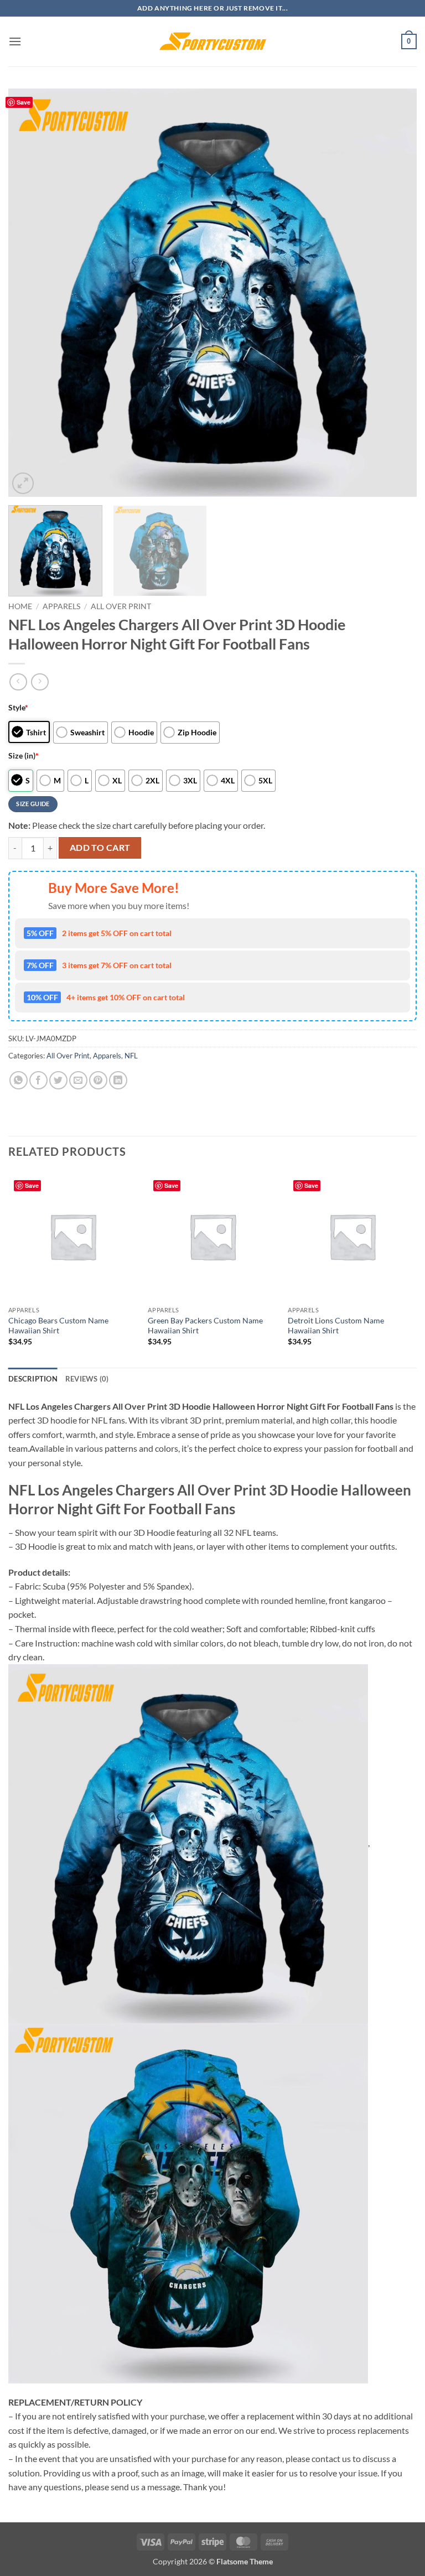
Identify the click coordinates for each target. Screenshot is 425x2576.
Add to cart (100, 848)
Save (24, 102)
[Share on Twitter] (58, 1080)
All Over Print (121, 606)
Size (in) (24, 755)
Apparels (61, 606)
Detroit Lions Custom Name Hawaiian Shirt (336, 1326)
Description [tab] (33, 1379)
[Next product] (18, 682)
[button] (15, 41)
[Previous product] (40, 682)
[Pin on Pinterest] (98, 1080)
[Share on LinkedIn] (118, 1080)
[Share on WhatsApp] (19, 1080)
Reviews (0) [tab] (87, 1379)
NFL (131, 1056)
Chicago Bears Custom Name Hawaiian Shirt (58, 1326)
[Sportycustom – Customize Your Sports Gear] (212, 41)
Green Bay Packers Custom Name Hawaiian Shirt (205, 1326)
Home (20, 606)
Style (18, 707)
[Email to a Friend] (78, 1080)
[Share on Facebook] (38, 1080)
